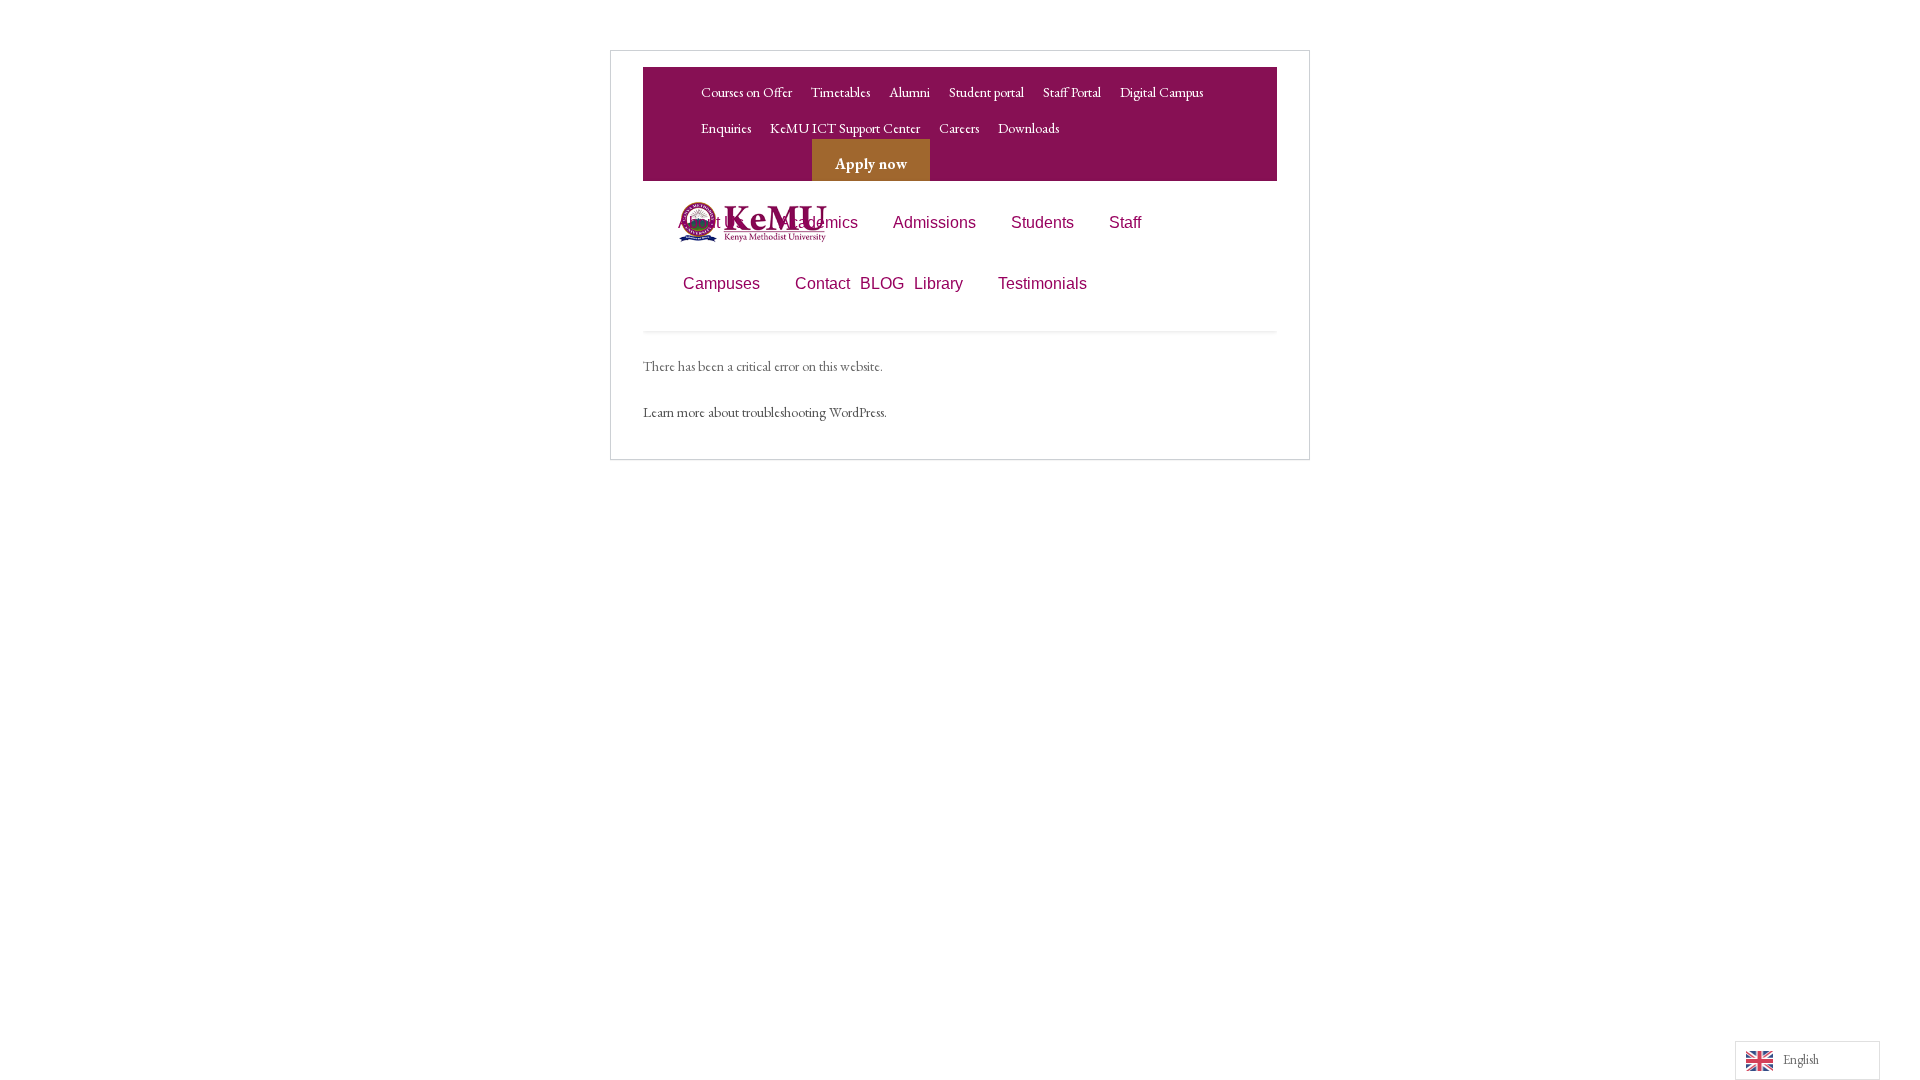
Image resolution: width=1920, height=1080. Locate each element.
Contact (822, 283)
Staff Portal (1072, 92)
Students (1042, 222)
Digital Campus (1161, 92)
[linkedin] (746, 163)
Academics (818, 222)
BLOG (882, 283)
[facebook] (709, 163)
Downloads (1028, 128)
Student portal (986, 92)
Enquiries (726, 128)
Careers (959, 128)
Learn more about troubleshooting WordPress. (765, 412)
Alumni (909, 92)
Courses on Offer (746, 92)
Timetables (840, 92)
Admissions (934, 222)
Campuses (721, 283)
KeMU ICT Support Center (845, 128)
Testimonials (1042, 283)
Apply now (871, 163)
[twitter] (783, 163)
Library (938, 283)
